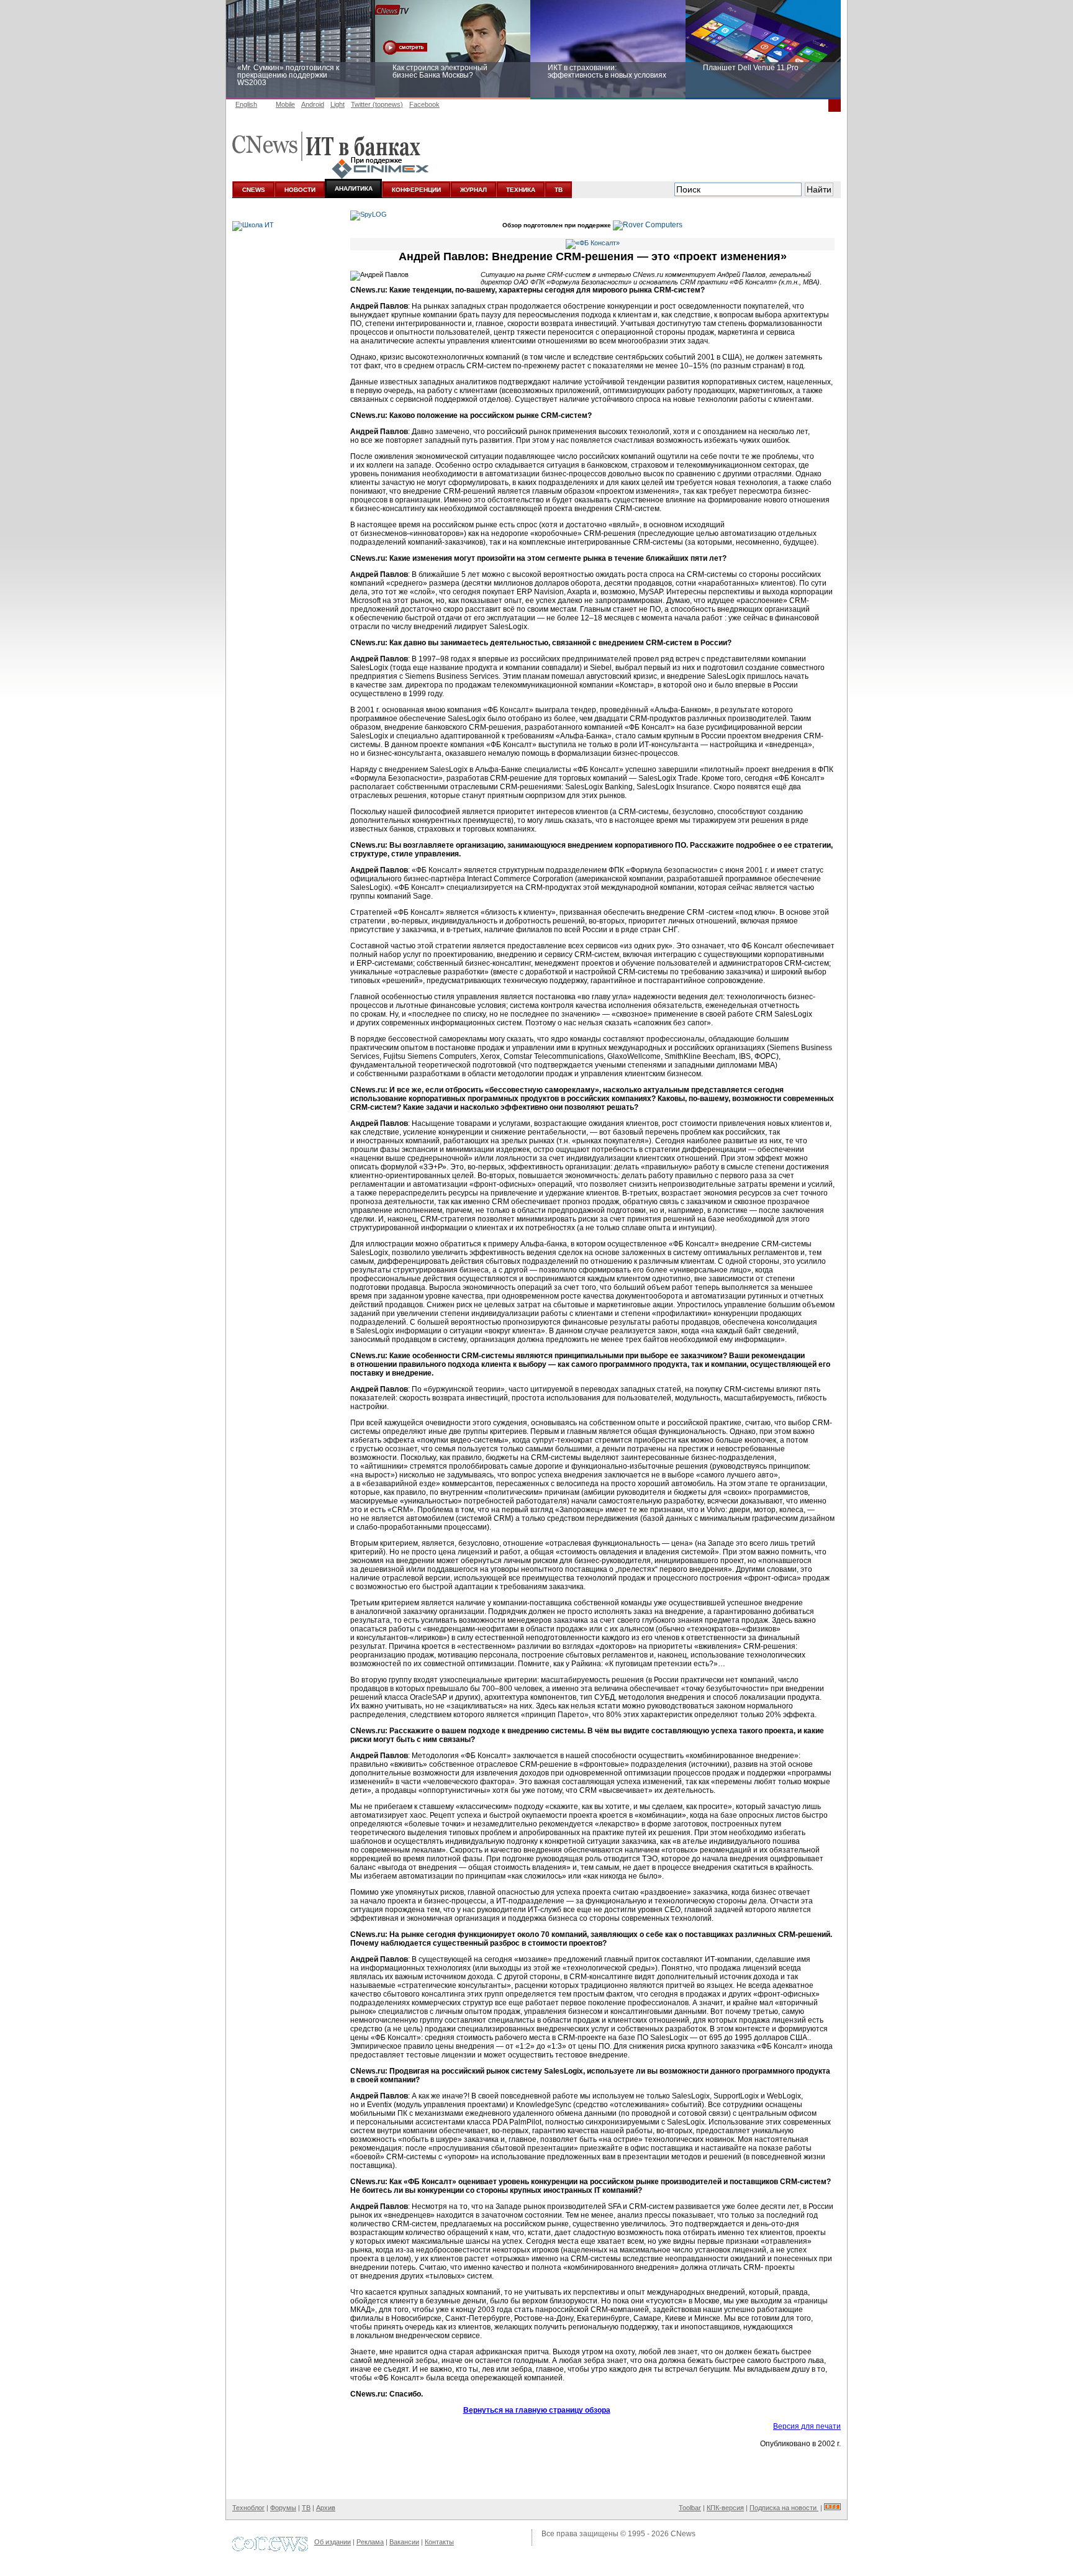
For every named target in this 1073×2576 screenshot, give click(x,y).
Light (337, 104)
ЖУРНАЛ (473, 190)
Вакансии (404, 2542)
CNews (683, 2534)
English (246, 104)
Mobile (285, 104)
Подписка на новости (784, 2508)
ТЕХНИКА (521, 190)
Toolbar (690, 2508)
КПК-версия (725, 2508)
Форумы (283, 2508)
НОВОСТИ (300, 190)
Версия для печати (807, 2426)
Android (313, 104)
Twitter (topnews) (377, 104)
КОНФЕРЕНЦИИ (416, 190)
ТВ (559, 190)
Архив (326, 2508)
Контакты (439, 2542)
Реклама (370, 2542)
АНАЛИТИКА (354, 188)
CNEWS (254, 190)
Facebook (424, 104)
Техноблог (248, 2508)
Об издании (333, 2542)
